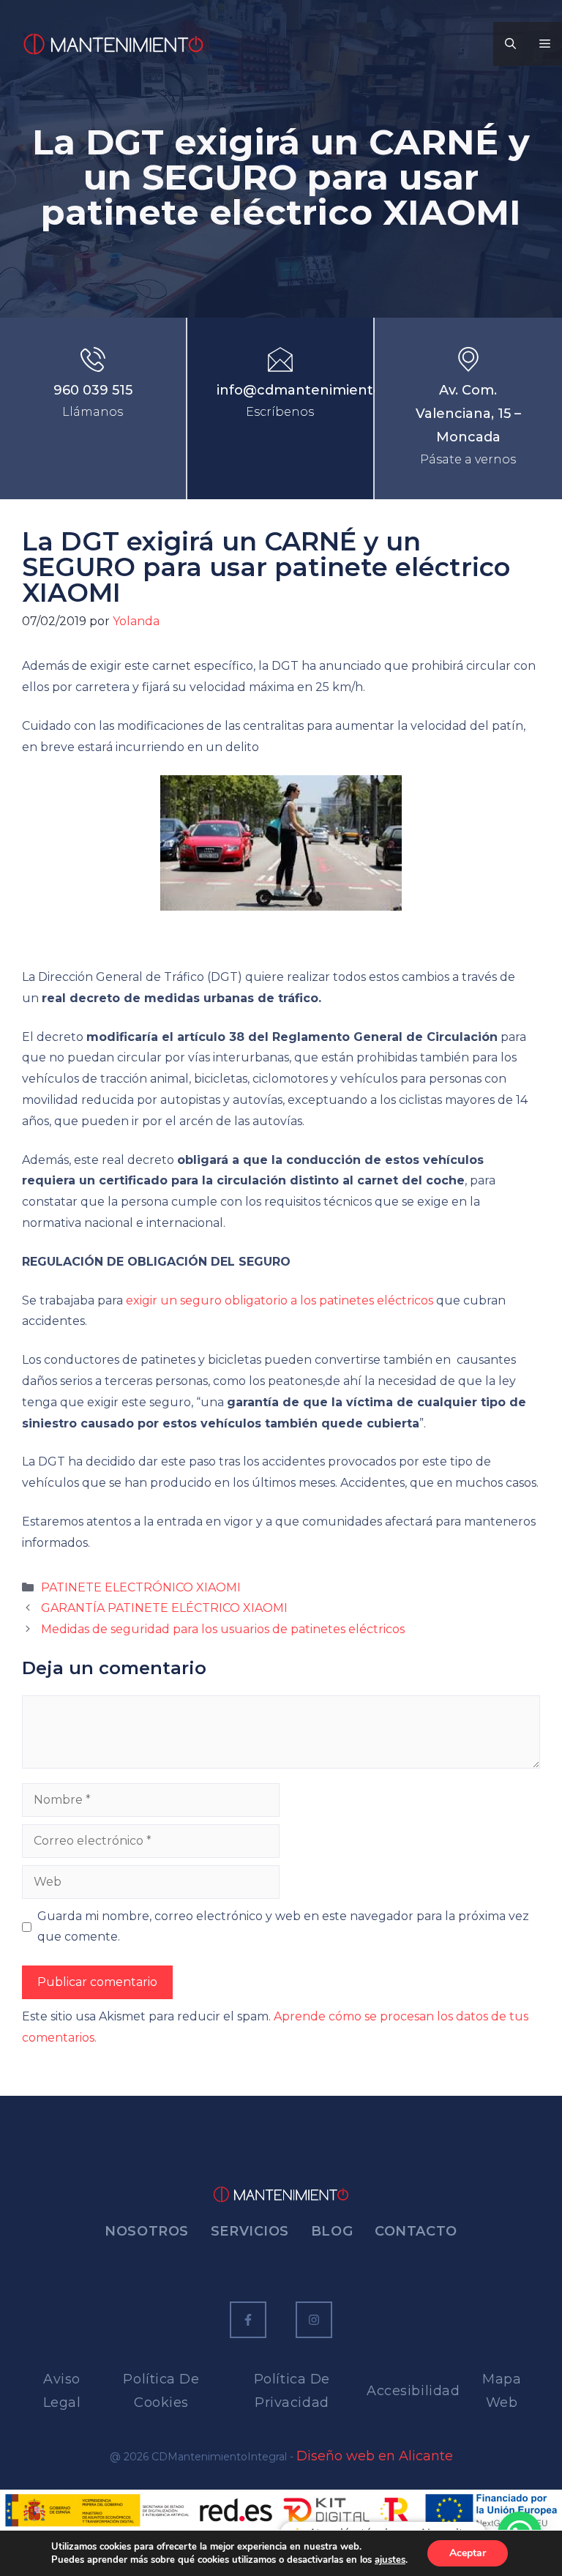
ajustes (390, 2560)
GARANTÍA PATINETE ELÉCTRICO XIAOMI (164, 1608)
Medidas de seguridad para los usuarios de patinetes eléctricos (223, 1629)
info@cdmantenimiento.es (308, 390)
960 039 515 (93, 390)
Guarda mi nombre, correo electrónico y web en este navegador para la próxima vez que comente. (283, 1927)
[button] (510, 44)
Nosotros (146, 2231)
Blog (332, 2231)
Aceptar (468, 2553)
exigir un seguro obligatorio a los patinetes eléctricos (280, 1300)
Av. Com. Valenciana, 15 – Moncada (468, 414)
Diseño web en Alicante (375, 2456)
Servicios (250, 2231)
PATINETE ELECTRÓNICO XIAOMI (141, 1587)
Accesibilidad (413, 2391)
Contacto (416, 2231)
